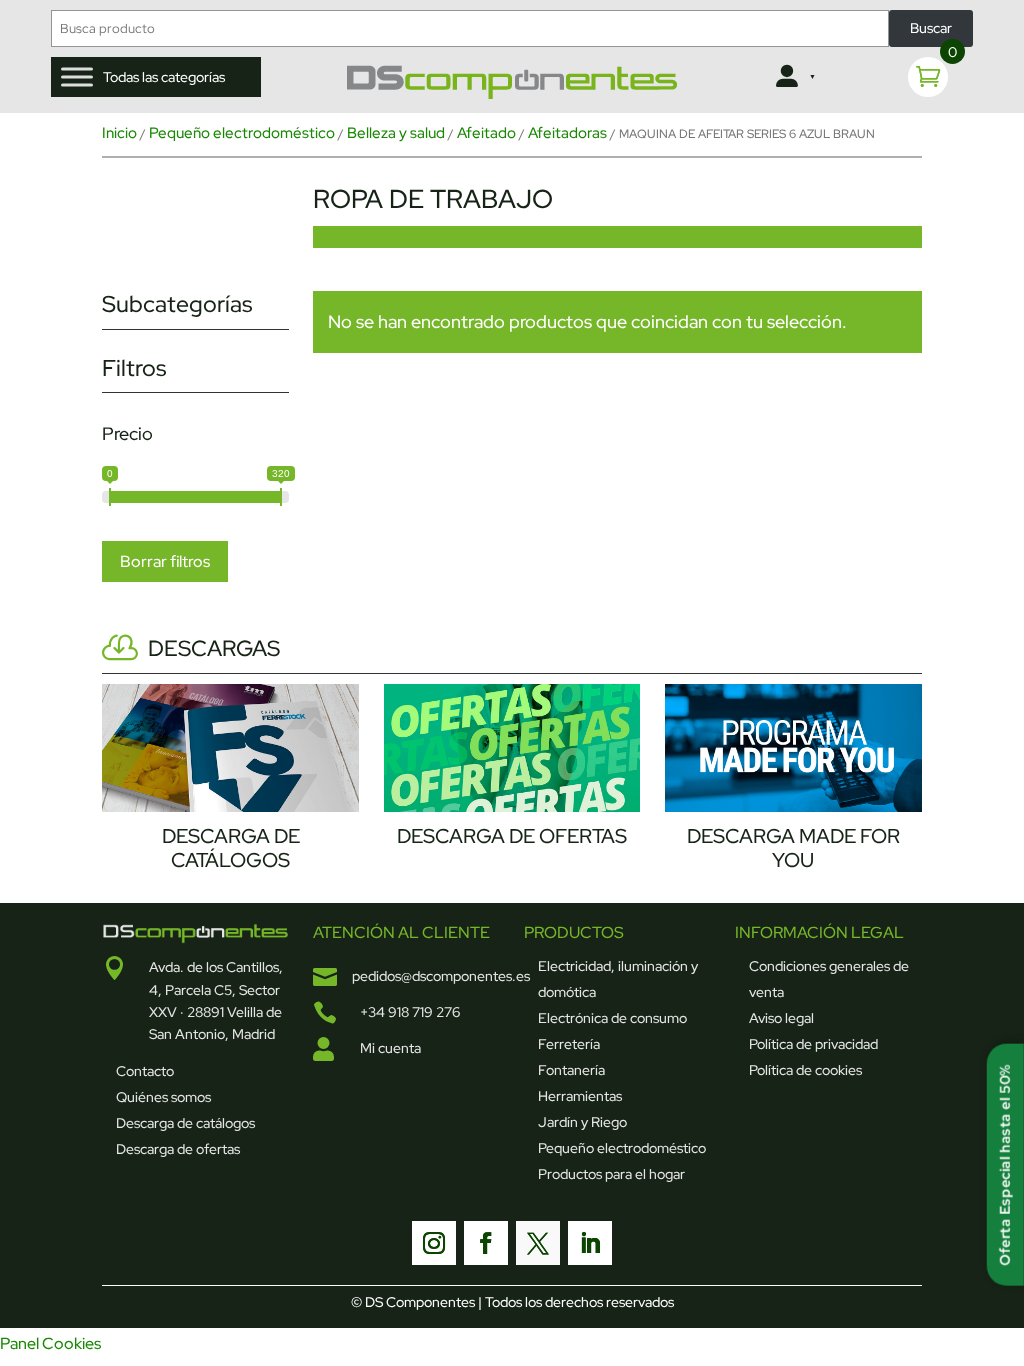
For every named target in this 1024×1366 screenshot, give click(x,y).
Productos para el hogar (611, 1174)
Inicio (119, 133)
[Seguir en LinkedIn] (590, 1243)
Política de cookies (805, 1070)
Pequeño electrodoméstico (242, 133)
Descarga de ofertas (178, 1149)
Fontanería (571, 1070)
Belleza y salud (396, 133)
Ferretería (569, 1044)
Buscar (931, 28)
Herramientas (580, 1096)
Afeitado (486, 133)
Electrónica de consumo (612, 1018)
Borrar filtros (165, 561)
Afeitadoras (567, 133)
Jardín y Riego (582, 1122)
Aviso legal (781, 1018)
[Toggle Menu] (77, 76)
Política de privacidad (813, 1044)
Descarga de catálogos (185, 1123)
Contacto (145, 1071)
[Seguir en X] (538, 1243)
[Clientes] (793, 77)
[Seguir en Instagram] (434, 1243)
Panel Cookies (50, 1343)
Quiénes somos (163, 1097)
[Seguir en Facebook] (486, 1243)
